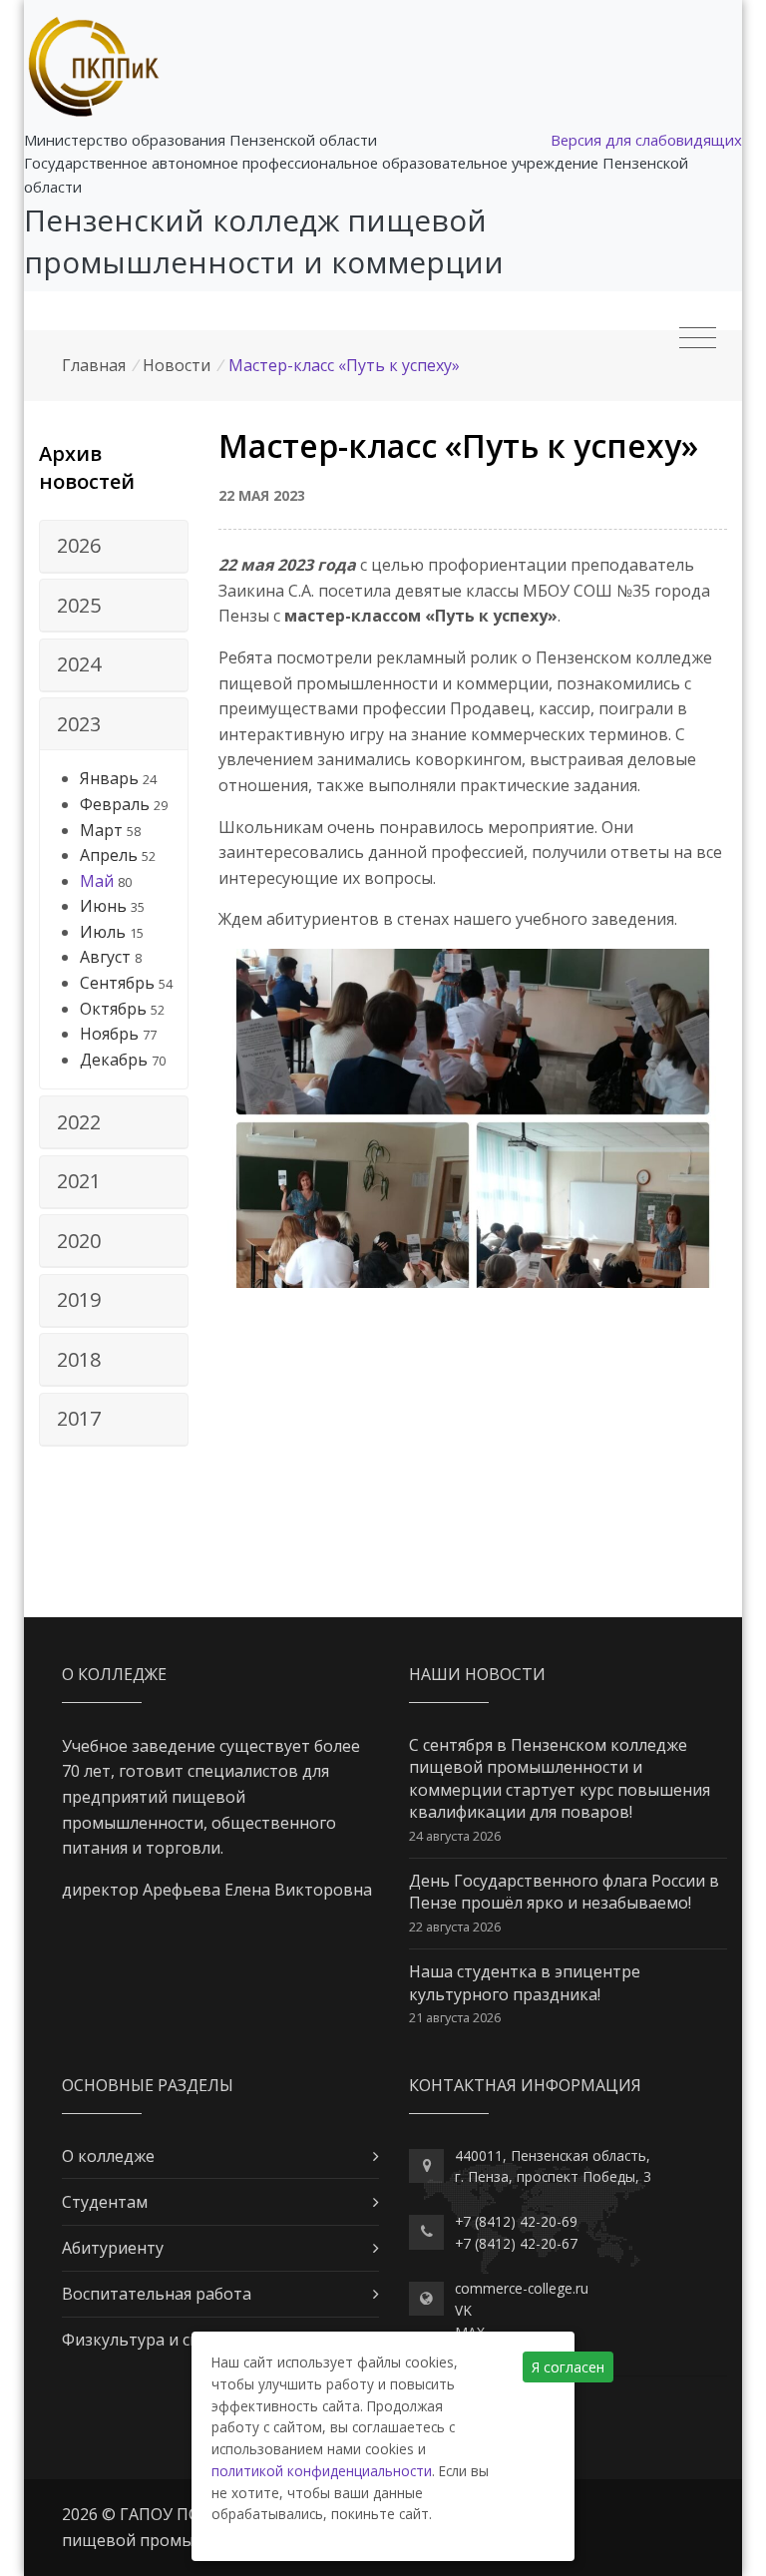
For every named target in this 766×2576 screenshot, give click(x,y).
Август (105, 957)
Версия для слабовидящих (646, 140)
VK (463, 2310)
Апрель (109, 855)
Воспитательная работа (157, 2294)
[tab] (114, 547)
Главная (94, 365)
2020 (79, 1241)
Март (101, 830)
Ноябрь (109, 1034)
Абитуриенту (113, 2248)
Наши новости (477, 1674)
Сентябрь (117, 983)
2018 (79, 1359)
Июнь (103, 906)
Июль (103, 932)
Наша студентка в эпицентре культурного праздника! (525, 1982)
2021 (79, 1181)
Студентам (105, 2202)
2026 (79, 545)
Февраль (115, 804)
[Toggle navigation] (698, 338)
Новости (177, 365)
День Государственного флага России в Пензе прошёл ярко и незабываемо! (564, 1892)
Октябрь (113, 1009)
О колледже (108, 2156)
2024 (79, 664)
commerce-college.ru (522, 2288)
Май (97, 881)
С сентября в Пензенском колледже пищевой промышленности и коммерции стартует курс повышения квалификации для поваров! (560, 1778)
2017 (79, 1418)
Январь (109, 778)
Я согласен (568, 2367)
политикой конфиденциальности (322, 2471)
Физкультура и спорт (145, 2340)
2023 (79, 724)
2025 (79, 605)
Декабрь (114, 1060)
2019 (79, 1299)
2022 (79, 1122)
